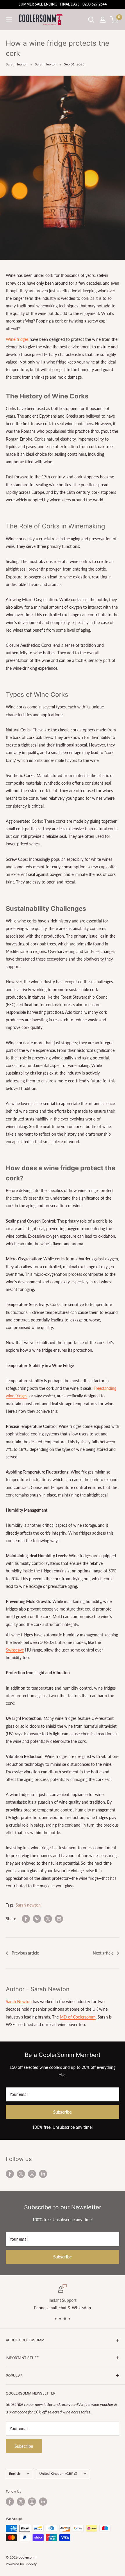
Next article (103, 1953)
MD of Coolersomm (78, 2017)
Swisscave (15, 1650)
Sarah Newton (17, 64)
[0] (114, 20)
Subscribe (63, 2112)
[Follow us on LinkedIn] (43, 2174)
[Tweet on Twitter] (48, 1919)
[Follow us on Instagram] (32, 2174)
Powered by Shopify (21, 2564)
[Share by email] (59, 1919)
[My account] (103, 20)
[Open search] (91, 20)
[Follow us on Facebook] (10, 2174)
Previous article (25, 1953)
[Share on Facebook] (26, 1919)
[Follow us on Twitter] (21, 2174)
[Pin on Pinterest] (37, 1919)
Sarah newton (28, 1905)
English (15, 2473)
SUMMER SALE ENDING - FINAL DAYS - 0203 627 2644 (63, 4)
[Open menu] (9, 20)
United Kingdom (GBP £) (58, 2473)
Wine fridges (17, 339)
